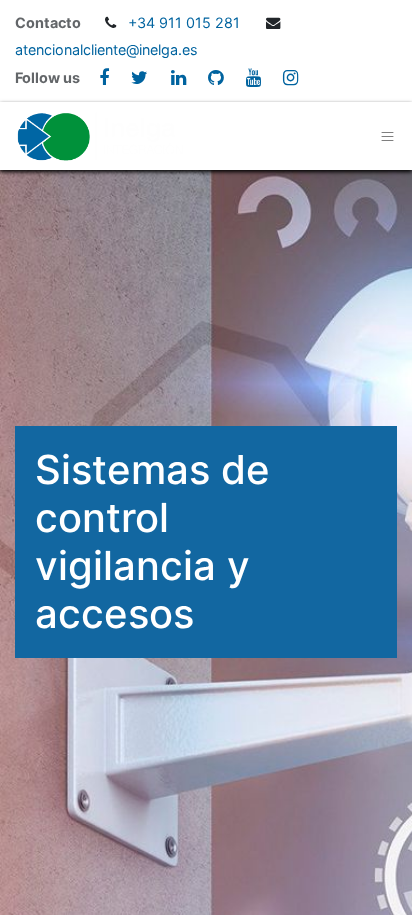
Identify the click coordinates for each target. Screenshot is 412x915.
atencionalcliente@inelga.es (106, 49)
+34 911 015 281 (186, 22)
